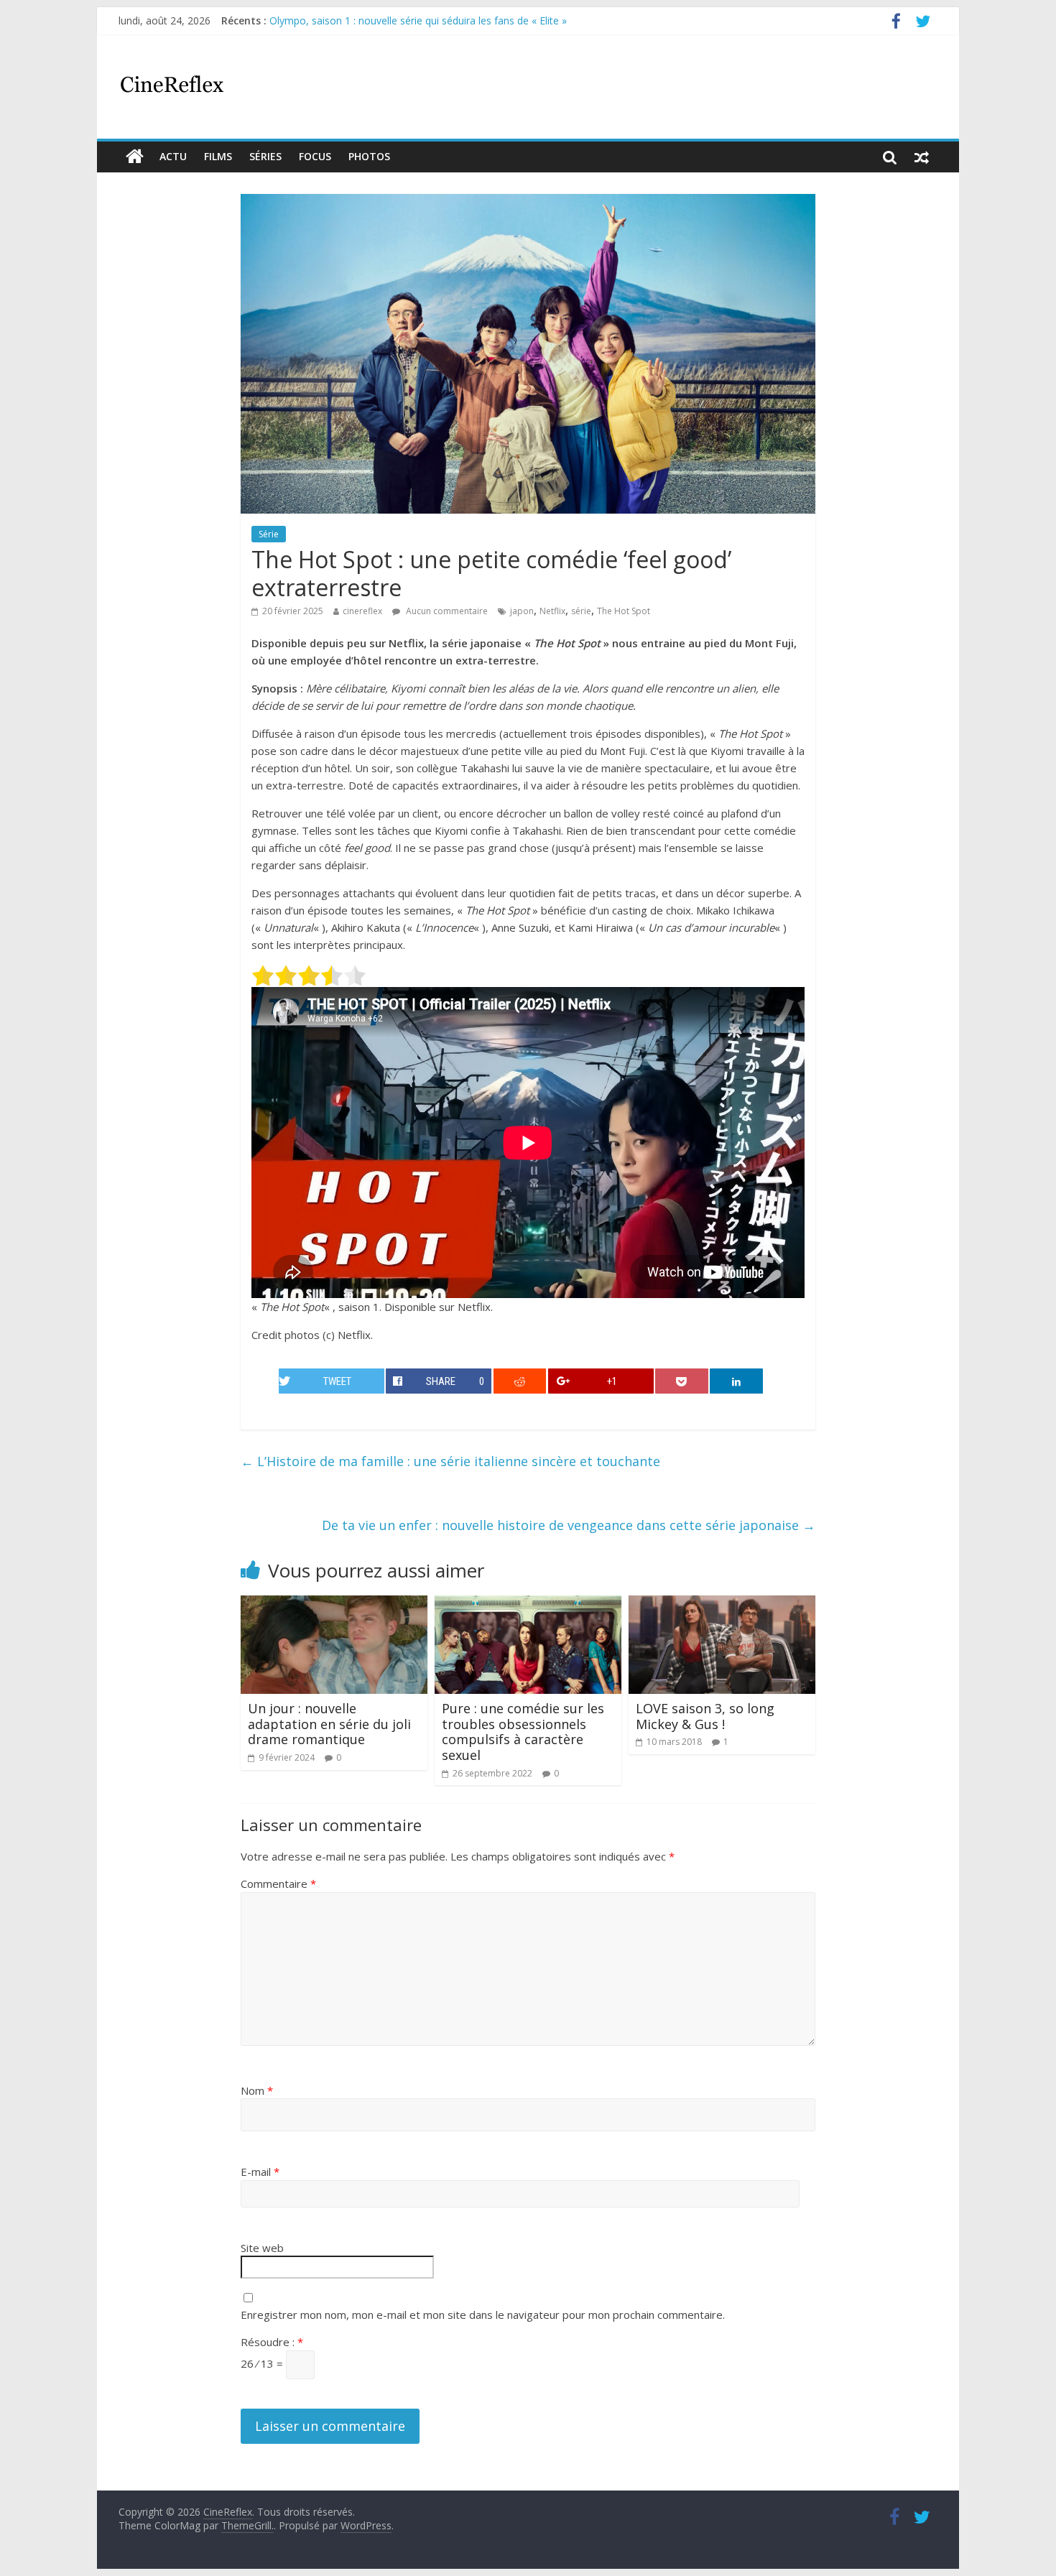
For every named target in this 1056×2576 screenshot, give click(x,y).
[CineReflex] (135, 157)
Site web (262, 2248)
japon (522, 611)
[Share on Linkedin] (736, 1381)
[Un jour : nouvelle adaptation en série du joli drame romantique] (334, 1604)
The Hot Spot (624, 611)
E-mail (260, 2172)
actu (173, 156)
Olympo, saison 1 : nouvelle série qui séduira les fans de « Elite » (418, 20)
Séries (265, 156)
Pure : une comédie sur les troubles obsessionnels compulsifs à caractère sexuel (523, 1732)
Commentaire (278, 1884)
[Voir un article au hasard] (922, 157)
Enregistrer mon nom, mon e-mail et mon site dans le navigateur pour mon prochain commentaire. (483, 2315)
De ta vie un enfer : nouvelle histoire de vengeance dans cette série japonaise (569, 1525)
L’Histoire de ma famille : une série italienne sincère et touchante (450, 1461)
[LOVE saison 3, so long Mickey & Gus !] (722, 1604)
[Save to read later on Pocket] (682, 1381)
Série (269, 534)
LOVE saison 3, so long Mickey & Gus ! (705, 1716)
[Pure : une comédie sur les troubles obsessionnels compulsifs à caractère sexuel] (528, 1604)
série (581, 611)
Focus (315, 156)
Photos (369, 156)
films (218, 156)
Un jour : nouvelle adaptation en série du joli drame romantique (329, 1724)
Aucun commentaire (446, 611)
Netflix (552, 611)
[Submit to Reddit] (520, 1381)
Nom (257, 2090)
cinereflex (362, 611)
